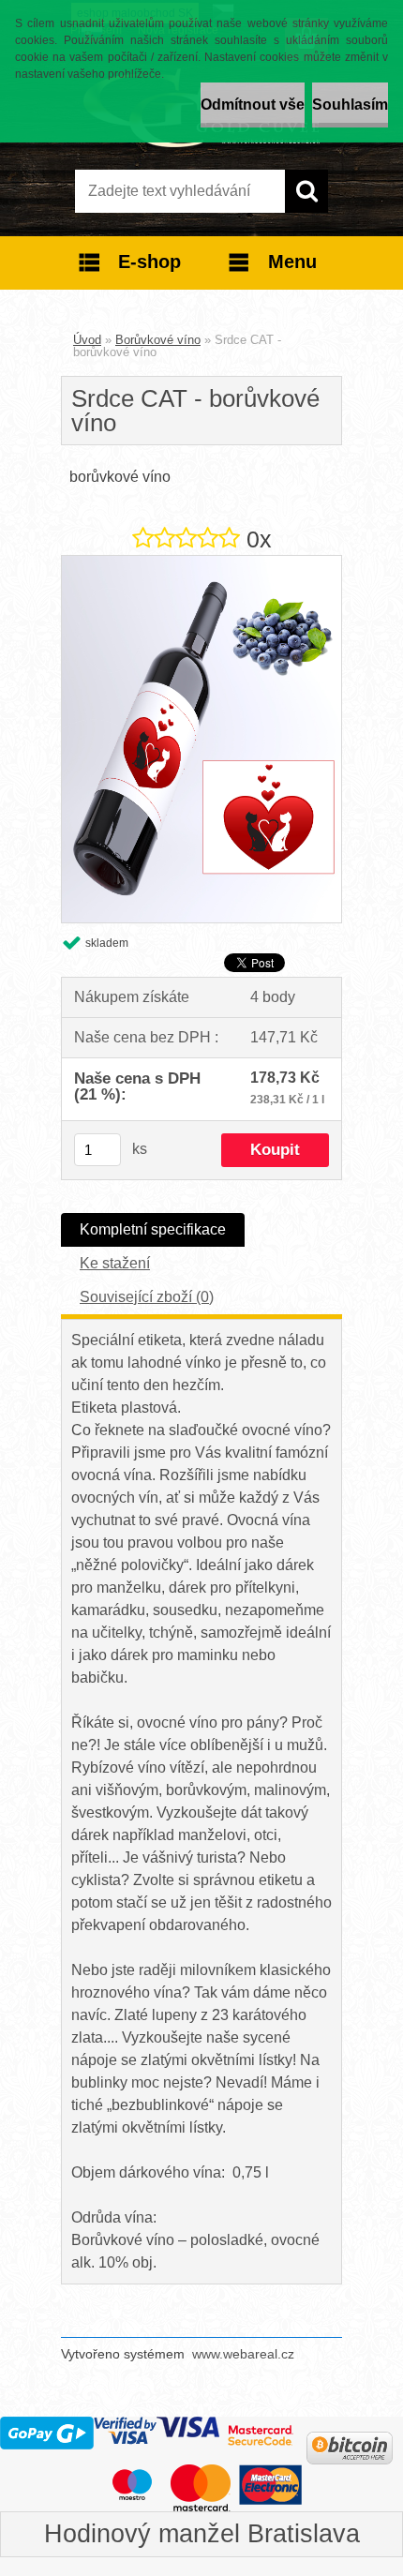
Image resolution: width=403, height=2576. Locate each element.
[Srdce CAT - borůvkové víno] (201, 563)
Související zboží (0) (147, 1297)
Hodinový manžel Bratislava (202, 2534)
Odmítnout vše (253, 105)
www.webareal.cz (243, 2354)
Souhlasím (350, 105)
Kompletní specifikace (153, 1229)
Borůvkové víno (158, 340)
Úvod (87, 340)
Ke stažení (115, 1263)
